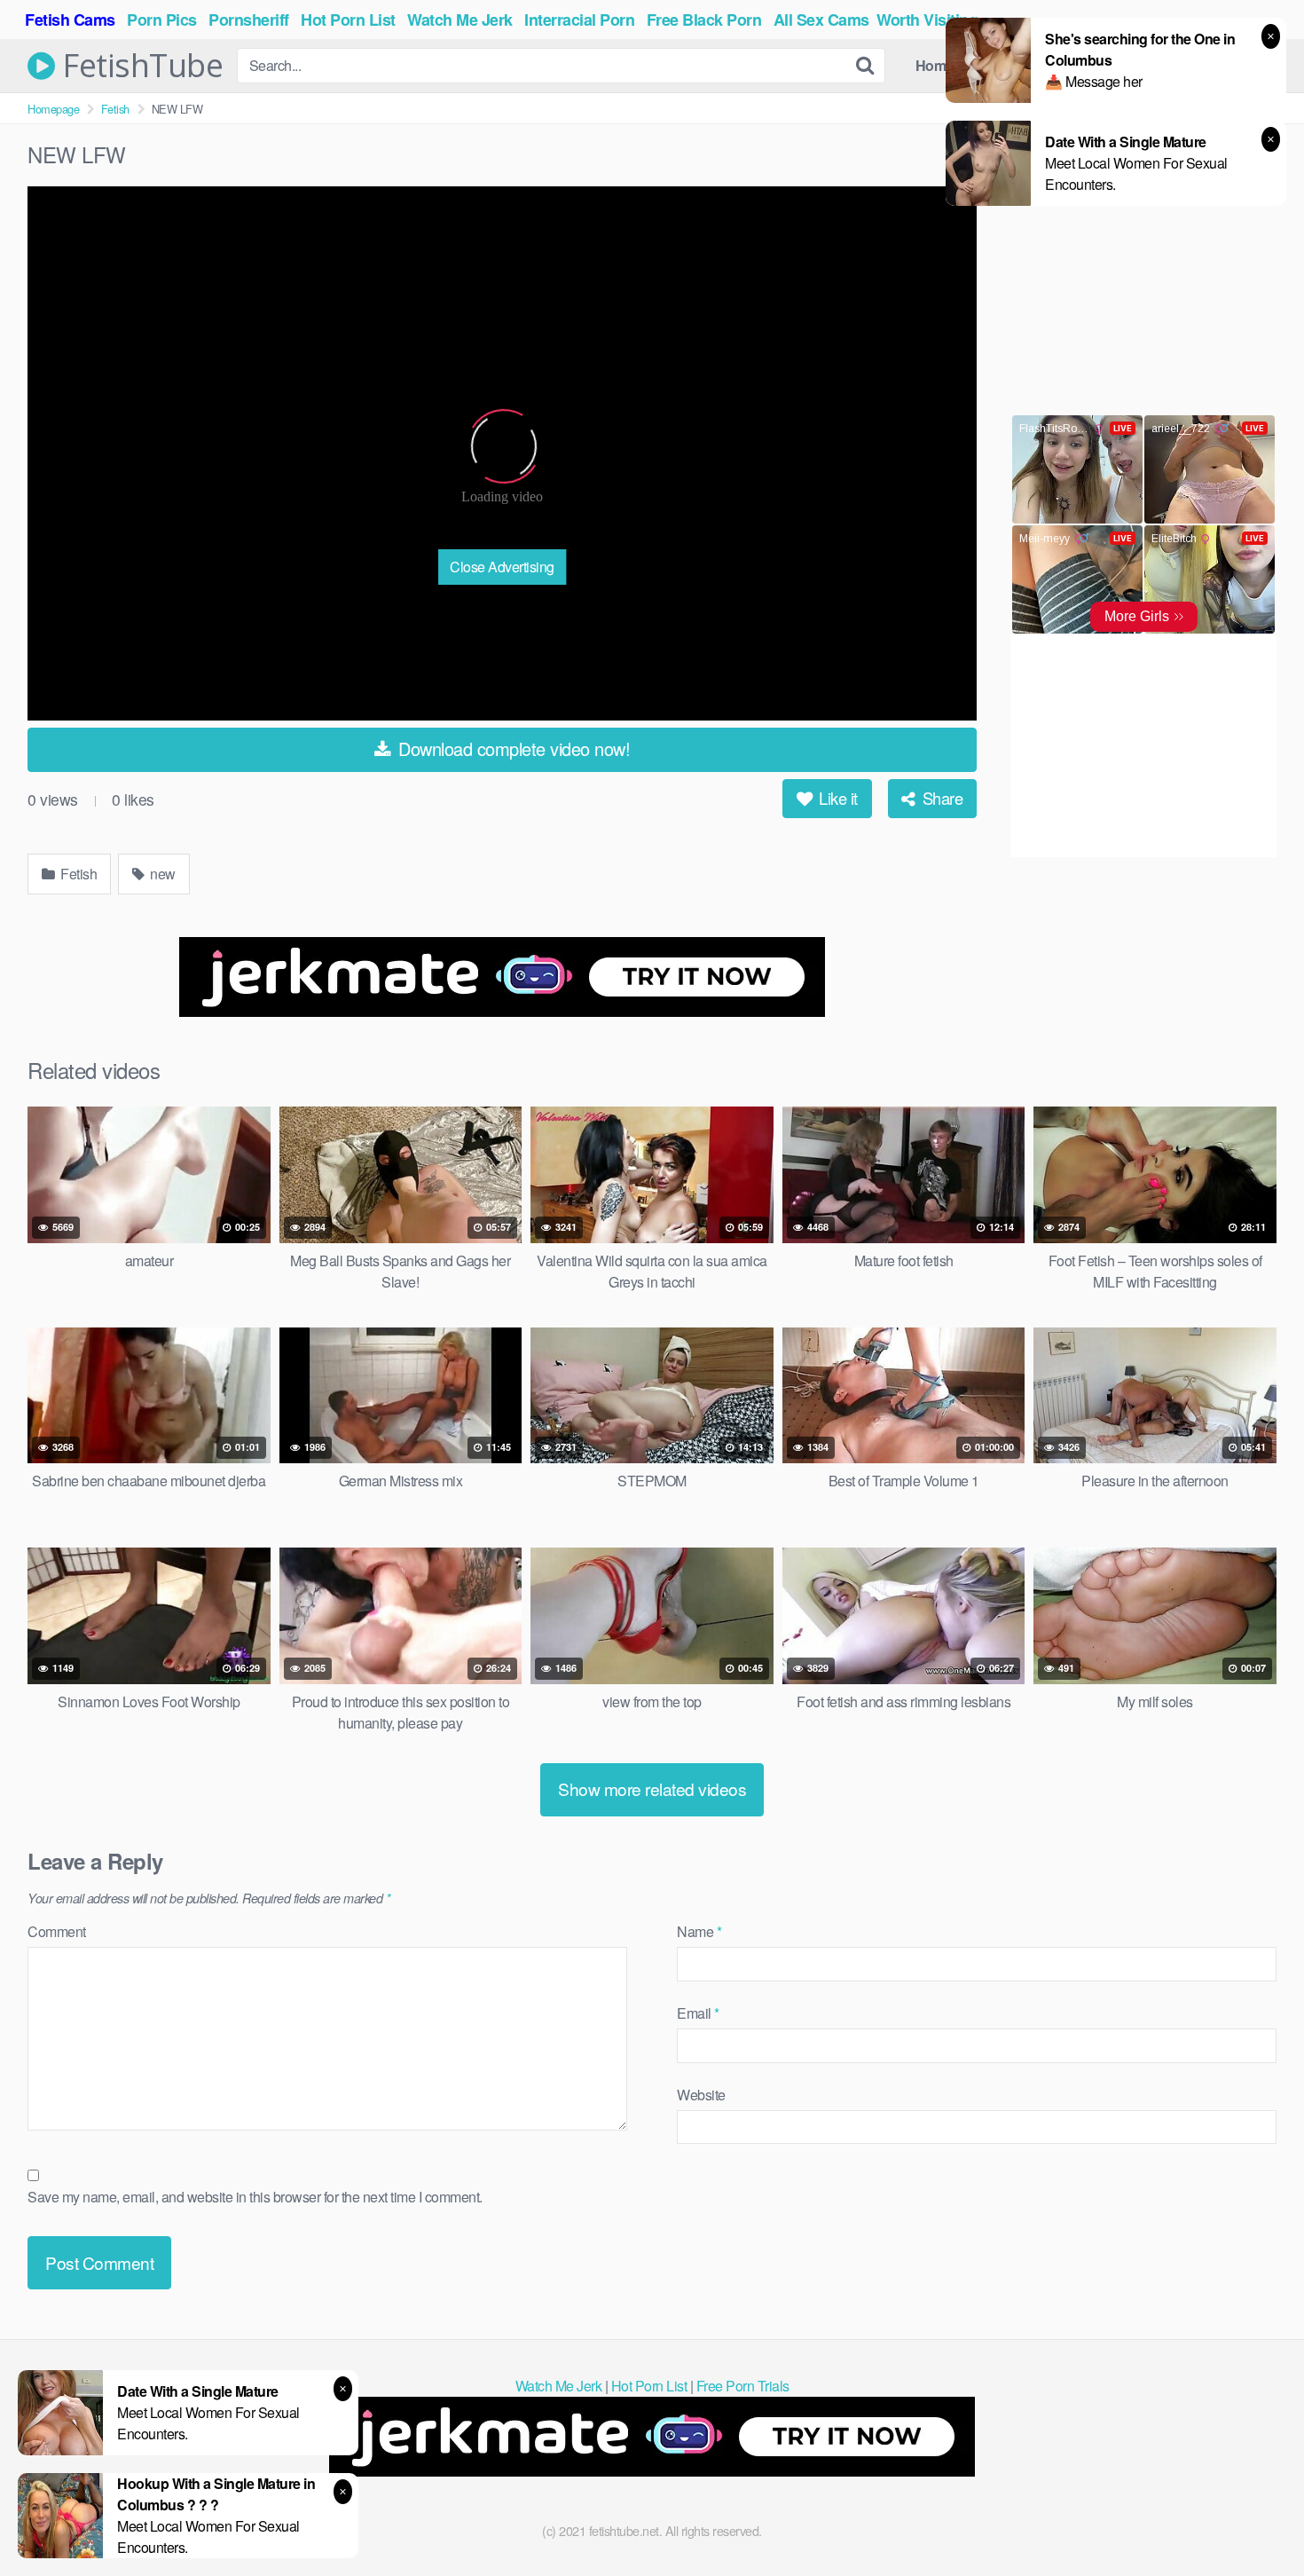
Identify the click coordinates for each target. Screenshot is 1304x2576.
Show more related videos (652, 1788)
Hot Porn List (649, 2386)
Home (935, 65)
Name (699, 1931)
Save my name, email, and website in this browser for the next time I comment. (255, 2197)
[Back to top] (1255, 2519)
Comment (57, 1931)
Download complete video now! (512, 748)
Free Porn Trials (743, 2386)
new (161, 874)
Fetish (115, 109)
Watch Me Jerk (559, 2386)
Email (698, 2013)
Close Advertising (502, 567)
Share (940, 798)
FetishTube (139, 66)
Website (701, 2095)
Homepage (53, 109)
